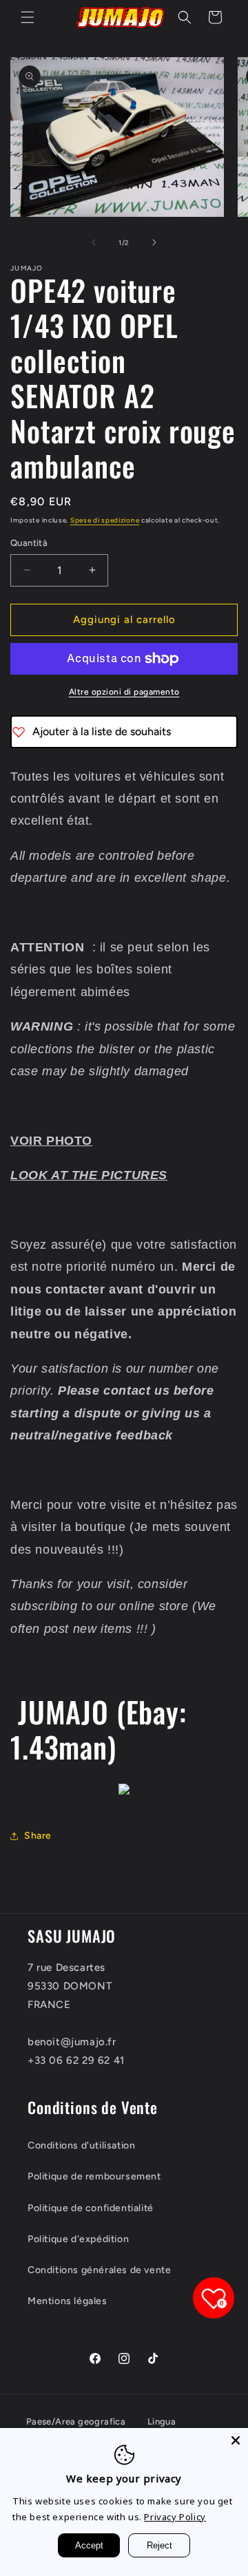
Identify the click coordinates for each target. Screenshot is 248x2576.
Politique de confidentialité (91, 2208)
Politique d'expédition (78, 2239)
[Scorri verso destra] (154, 242)
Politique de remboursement (94, 2176)
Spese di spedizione (105, 520)
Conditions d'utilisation (81, 2145)
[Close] (236, 2440)
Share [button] (38, 1836)
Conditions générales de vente (99, 2270)
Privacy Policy (175, 2517)
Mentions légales (68, 2301)
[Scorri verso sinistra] (94, 242)
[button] (28, 17)
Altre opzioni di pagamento (124, 692)
